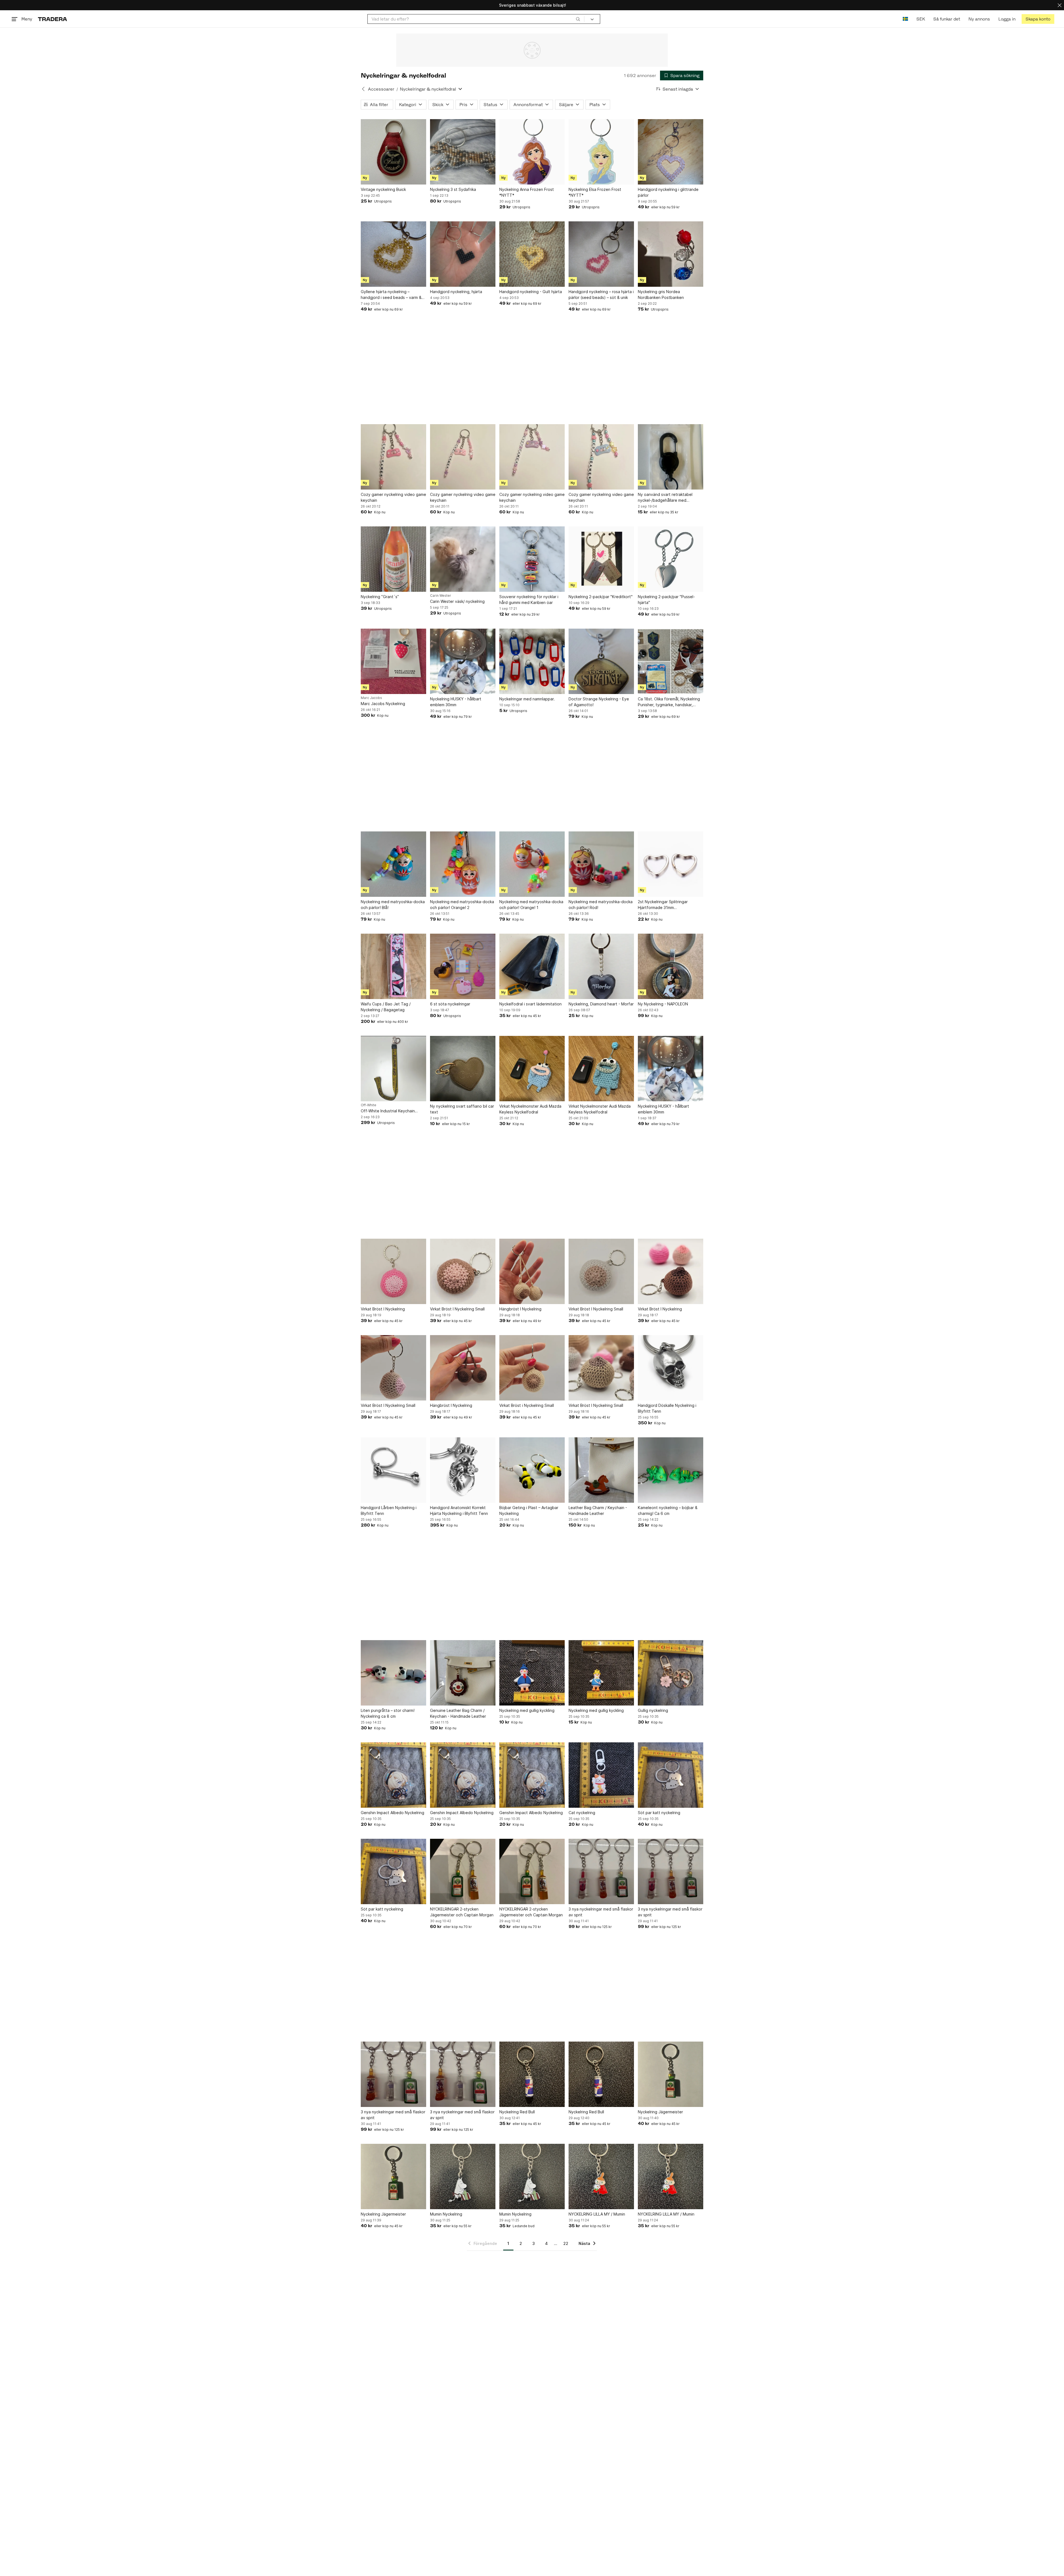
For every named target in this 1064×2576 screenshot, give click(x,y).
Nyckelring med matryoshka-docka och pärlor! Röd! (601, 905)
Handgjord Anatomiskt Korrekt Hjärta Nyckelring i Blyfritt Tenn (459, 1510)
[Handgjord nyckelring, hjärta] (463, 254)
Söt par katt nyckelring (659, 1813)
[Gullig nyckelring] (671, 1673)
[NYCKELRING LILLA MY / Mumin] (601, 2176)
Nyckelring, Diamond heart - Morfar (601, 1004)
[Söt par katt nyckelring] (671, 1775)
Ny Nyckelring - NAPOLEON (663, 1004)
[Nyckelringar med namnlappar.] (532, 661)
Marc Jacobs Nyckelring (383, 704)
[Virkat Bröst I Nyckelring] (393, 1271)
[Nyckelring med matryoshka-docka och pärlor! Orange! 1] (532, 864)
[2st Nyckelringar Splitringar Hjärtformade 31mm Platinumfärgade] (671, 864)
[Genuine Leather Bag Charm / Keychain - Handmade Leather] (463, 1673)
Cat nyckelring (582, 1813)
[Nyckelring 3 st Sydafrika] (463, 152)
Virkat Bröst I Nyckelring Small (457, 1309)
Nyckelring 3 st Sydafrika (453, 189)
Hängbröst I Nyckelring (520, 1309)
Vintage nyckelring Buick (383, 189)
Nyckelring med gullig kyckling (527, 1710)
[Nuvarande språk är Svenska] (905, 19)
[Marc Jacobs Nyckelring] (393, 661)
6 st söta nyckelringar (450, 1004)
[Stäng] (1060, 5)
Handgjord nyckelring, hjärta (456, 292)
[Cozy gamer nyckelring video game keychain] (393, 457)
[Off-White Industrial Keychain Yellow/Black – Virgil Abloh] (393, 1069)
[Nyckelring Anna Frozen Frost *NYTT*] (532, 152)
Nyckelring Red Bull (517, 2112)
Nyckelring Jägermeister (660, 2112)
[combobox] (476, 19)
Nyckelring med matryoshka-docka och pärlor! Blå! (393, 905)
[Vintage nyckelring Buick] (393, 152)
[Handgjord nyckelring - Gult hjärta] (532, 254)
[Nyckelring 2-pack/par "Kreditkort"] (601, 559)
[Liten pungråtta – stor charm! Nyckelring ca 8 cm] (393, 1673)
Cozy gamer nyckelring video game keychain (393, 497)
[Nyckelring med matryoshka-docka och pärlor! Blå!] (393, 864)
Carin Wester (441, 596)
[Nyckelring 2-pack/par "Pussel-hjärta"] (671, 559)
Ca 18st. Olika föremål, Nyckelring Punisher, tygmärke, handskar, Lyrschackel (669, 702)
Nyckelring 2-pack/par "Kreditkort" (601, 597)
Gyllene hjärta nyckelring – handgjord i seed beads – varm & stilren (391, 295)
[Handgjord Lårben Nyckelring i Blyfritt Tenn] (393, 1470)
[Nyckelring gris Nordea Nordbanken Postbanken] (671, 254)
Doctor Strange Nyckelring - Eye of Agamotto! (599, 702)
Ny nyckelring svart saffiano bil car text (462, 1109)
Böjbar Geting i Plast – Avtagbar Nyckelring (529, 1510)
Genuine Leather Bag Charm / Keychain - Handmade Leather (458, 1713)
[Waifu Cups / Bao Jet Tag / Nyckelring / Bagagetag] (393, 966)
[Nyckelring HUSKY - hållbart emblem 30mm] (463, 661)
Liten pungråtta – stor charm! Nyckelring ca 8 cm (388, 1713)
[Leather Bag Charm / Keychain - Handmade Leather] (601, 1470)
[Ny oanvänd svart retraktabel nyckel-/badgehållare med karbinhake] (671, 457)
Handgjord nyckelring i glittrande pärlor (668, 192)
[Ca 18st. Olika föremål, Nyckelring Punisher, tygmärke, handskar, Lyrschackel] (671, 661)
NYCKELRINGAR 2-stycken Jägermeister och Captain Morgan (462, 1912)
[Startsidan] (53, 19)
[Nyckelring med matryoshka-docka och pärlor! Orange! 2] (463, 864)
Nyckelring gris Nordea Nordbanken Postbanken (661, 295)
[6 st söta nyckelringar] (463, 966)
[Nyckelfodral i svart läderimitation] (532, 966)
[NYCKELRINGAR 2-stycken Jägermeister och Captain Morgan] (463, 1871)
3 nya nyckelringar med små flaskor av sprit (601, 1912)
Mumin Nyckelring (446, 2214)
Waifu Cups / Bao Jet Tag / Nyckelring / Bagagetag (386, 1007)
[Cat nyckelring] (601, 1775)
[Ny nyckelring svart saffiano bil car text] (463, 1069)
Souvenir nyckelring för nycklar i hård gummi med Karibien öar (529, 600)
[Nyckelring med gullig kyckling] (532, 1673)
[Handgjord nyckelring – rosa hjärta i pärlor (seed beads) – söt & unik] (601, 254)
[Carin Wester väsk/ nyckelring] (463, 559)
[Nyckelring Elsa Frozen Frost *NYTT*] (601, 152)
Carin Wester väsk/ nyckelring (457, 601)
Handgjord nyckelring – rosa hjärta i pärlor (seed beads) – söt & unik (601, 295)
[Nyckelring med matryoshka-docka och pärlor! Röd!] (601, 864)
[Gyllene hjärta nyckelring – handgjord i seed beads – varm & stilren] (393, 254)
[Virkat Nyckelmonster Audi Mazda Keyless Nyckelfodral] (532, 1069)
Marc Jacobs (371, 698)
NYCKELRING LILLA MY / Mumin (597, 2214)
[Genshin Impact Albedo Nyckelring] (393, 1775)
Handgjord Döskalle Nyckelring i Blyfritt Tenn (667, 1408)
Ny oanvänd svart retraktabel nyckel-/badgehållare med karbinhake (665, 498)
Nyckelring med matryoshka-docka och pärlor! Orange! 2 (462, 905)
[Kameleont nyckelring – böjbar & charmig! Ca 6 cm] (671, 1470)
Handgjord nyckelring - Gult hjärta (531, 292)
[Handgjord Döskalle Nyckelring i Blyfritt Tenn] (671, 1368)
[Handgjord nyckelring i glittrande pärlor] (671, 152)
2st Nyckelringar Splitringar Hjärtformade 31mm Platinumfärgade (663, 905)
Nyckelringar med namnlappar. (527, 699)
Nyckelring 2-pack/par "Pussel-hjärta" (666, 600)
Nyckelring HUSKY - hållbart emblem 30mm (456, 702)
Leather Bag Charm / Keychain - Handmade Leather (598, 1510)
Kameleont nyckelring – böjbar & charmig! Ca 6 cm (668, 1510)
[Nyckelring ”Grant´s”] (393, 559)
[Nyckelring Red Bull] (532, 2074)
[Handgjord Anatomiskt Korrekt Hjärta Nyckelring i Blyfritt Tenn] (463, 1470)
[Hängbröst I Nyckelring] (532, 1271)
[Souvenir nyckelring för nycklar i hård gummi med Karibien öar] (532, 559)
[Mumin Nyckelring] (463, 2176)
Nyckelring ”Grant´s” (380, 597)
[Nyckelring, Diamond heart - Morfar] (601, 966)
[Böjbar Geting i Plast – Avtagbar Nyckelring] (532, 1470)
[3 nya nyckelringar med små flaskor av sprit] (601, 1871)
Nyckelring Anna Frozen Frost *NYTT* (527, 192)
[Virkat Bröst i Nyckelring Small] (532, 1368)
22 (566, 2243)
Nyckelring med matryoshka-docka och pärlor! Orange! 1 (531, 905)
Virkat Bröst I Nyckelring (383, 1309)
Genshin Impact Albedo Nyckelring (392, 1813)
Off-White (369, 1105)
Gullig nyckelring (653, 1710)
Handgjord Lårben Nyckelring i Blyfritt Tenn (389, 1510)
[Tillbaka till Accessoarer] (363, 89)
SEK (921, 19)
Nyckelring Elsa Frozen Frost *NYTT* (595, 192)
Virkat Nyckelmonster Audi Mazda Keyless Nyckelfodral (530, 1109)
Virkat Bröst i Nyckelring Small (527, 1405)
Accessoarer (381, 89)
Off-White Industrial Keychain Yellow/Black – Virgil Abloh (388, 1111)
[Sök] (578, 19)
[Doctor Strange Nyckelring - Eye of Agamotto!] (601, 661)
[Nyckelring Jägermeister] (671, 2074)
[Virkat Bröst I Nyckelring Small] (463, 1271)
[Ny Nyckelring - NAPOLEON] (671, 966)
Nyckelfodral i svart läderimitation (530, 1004)
